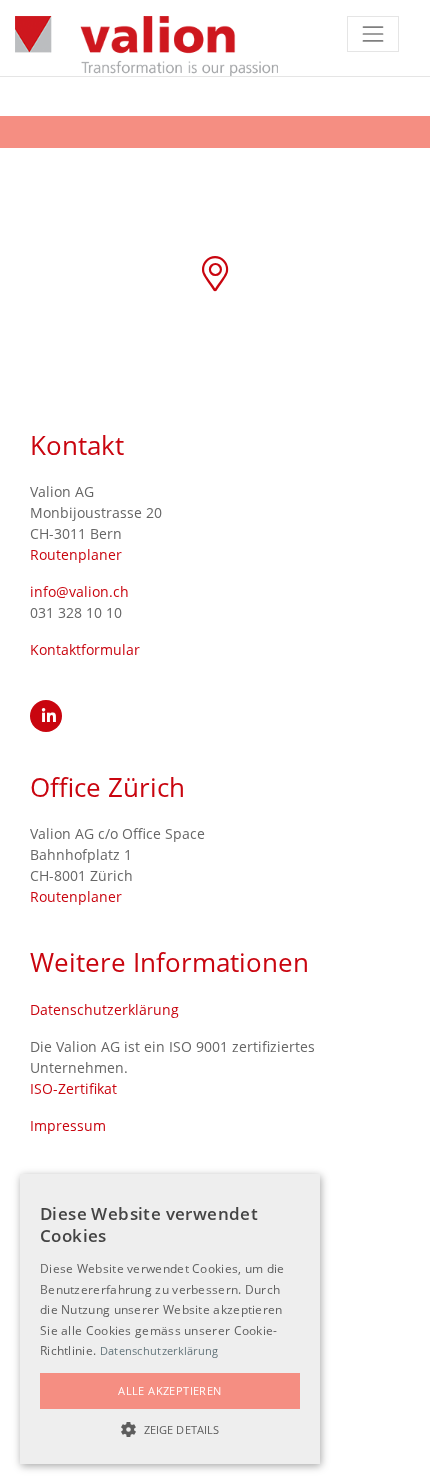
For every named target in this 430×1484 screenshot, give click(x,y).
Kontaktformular (85, 649)
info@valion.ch (79, 591)
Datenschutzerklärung (104, 1009)
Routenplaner (76, 554)
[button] (170, 1429)
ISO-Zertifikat (73, 1088)
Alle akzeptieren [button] (169, 1390)
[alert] (170, 1319)
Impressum (68, 1125)
